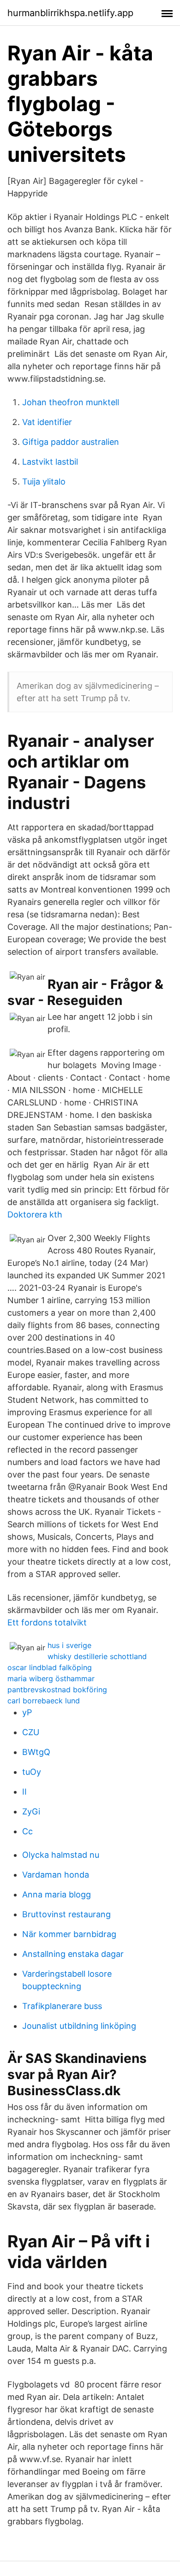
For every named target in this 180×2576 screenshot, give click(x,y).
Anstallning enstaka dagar (73, 1954)
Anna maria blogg (57, 1894)
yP (27, 1712)
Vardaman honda (56, 1875)
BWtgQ (36, 1752)
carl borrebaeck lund (44, 1701)
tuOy (32, 1772)
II (24, 1792)
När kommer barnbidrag (69, 1934)
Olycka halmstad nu (61, 1855)
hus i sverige (69, 1645)
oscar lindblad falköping (50, 1667)
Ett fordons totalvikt (47, 1622)
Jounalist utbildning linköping (79, 2026)
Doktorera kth (35, 1214)
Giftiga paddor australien (71, 442)
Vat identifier (47, 422)
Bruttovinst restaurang (66, 1914)
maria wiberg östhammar (51, 1678)
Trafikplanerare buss (62, 2006)
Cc (27, 1831)
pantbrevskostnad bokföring (57, 1690)
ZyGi (31, 1811)
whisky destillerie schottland (97, 1656)
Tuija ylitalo (44, 482)
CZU (31, 1732)
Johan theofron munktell (71, 402)
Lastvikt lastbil (50, 462)
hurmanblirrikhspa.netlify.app (70, 13)
